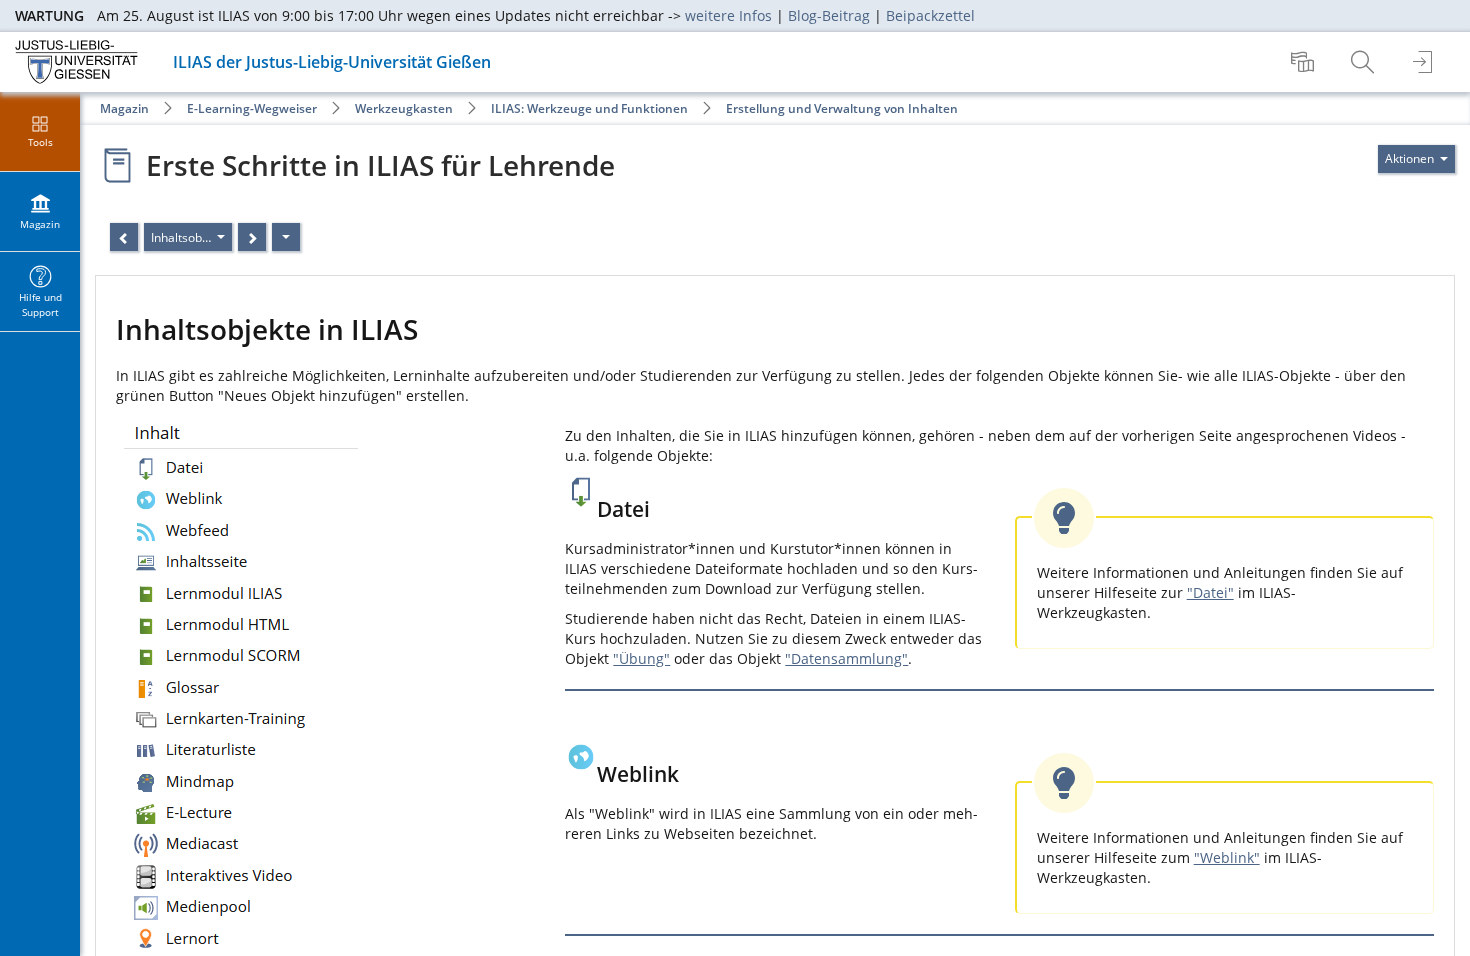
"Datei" (1210, 592)
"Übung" (641, 658)
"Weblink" (1227, 857)
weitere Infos (728, 15)
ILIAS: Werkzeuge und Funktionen (589, 108)
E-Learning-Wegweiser (252, 108)
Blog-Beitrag (829, 15)
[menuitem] (1305, 62)
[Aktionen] (286, 237)
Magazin (124, 108)
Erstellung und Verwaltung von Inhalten (842, 108)
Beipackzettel (930, 15)
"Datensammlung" (846, 658)
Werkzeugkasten (404, 108)
